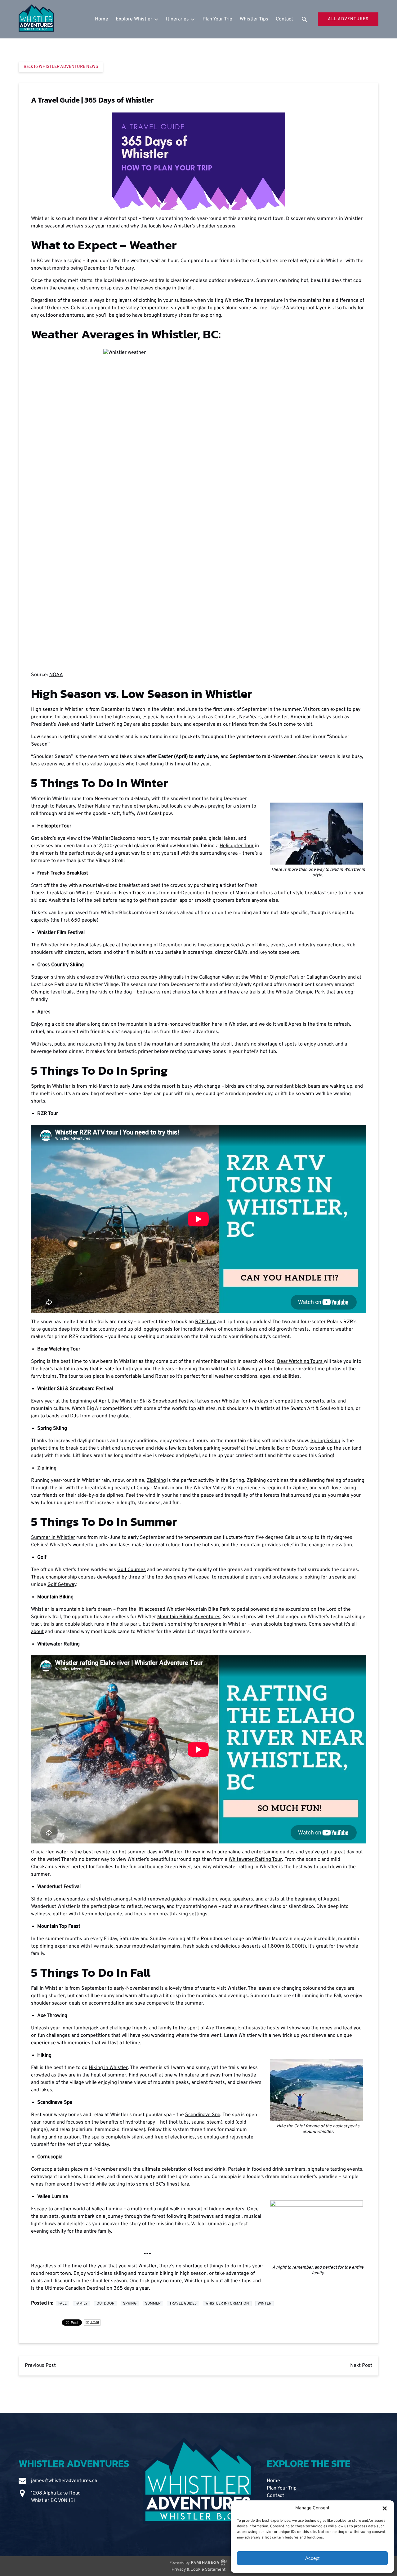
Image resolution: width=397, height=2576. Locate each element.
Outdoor (105, 2304)
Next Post (361, 2366)
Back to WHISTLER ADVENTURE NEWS (61, 67)
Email (95, 2322)
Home (102, 19)
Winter (265, 2304)
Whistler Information (227, 2304)
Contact (284, 19)
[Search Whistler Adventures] (304, 19)
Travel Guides (183, 2304)
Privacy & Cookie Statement (198, 2570)
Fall (62, 2304)
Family (82, 2304)
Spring (130, 2304)
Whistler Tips (254, 19)
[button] (385, 2508)
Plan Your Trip (217, 19)
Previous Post (40, 2366)
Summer (153, 2304)
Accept (312, 2558)
